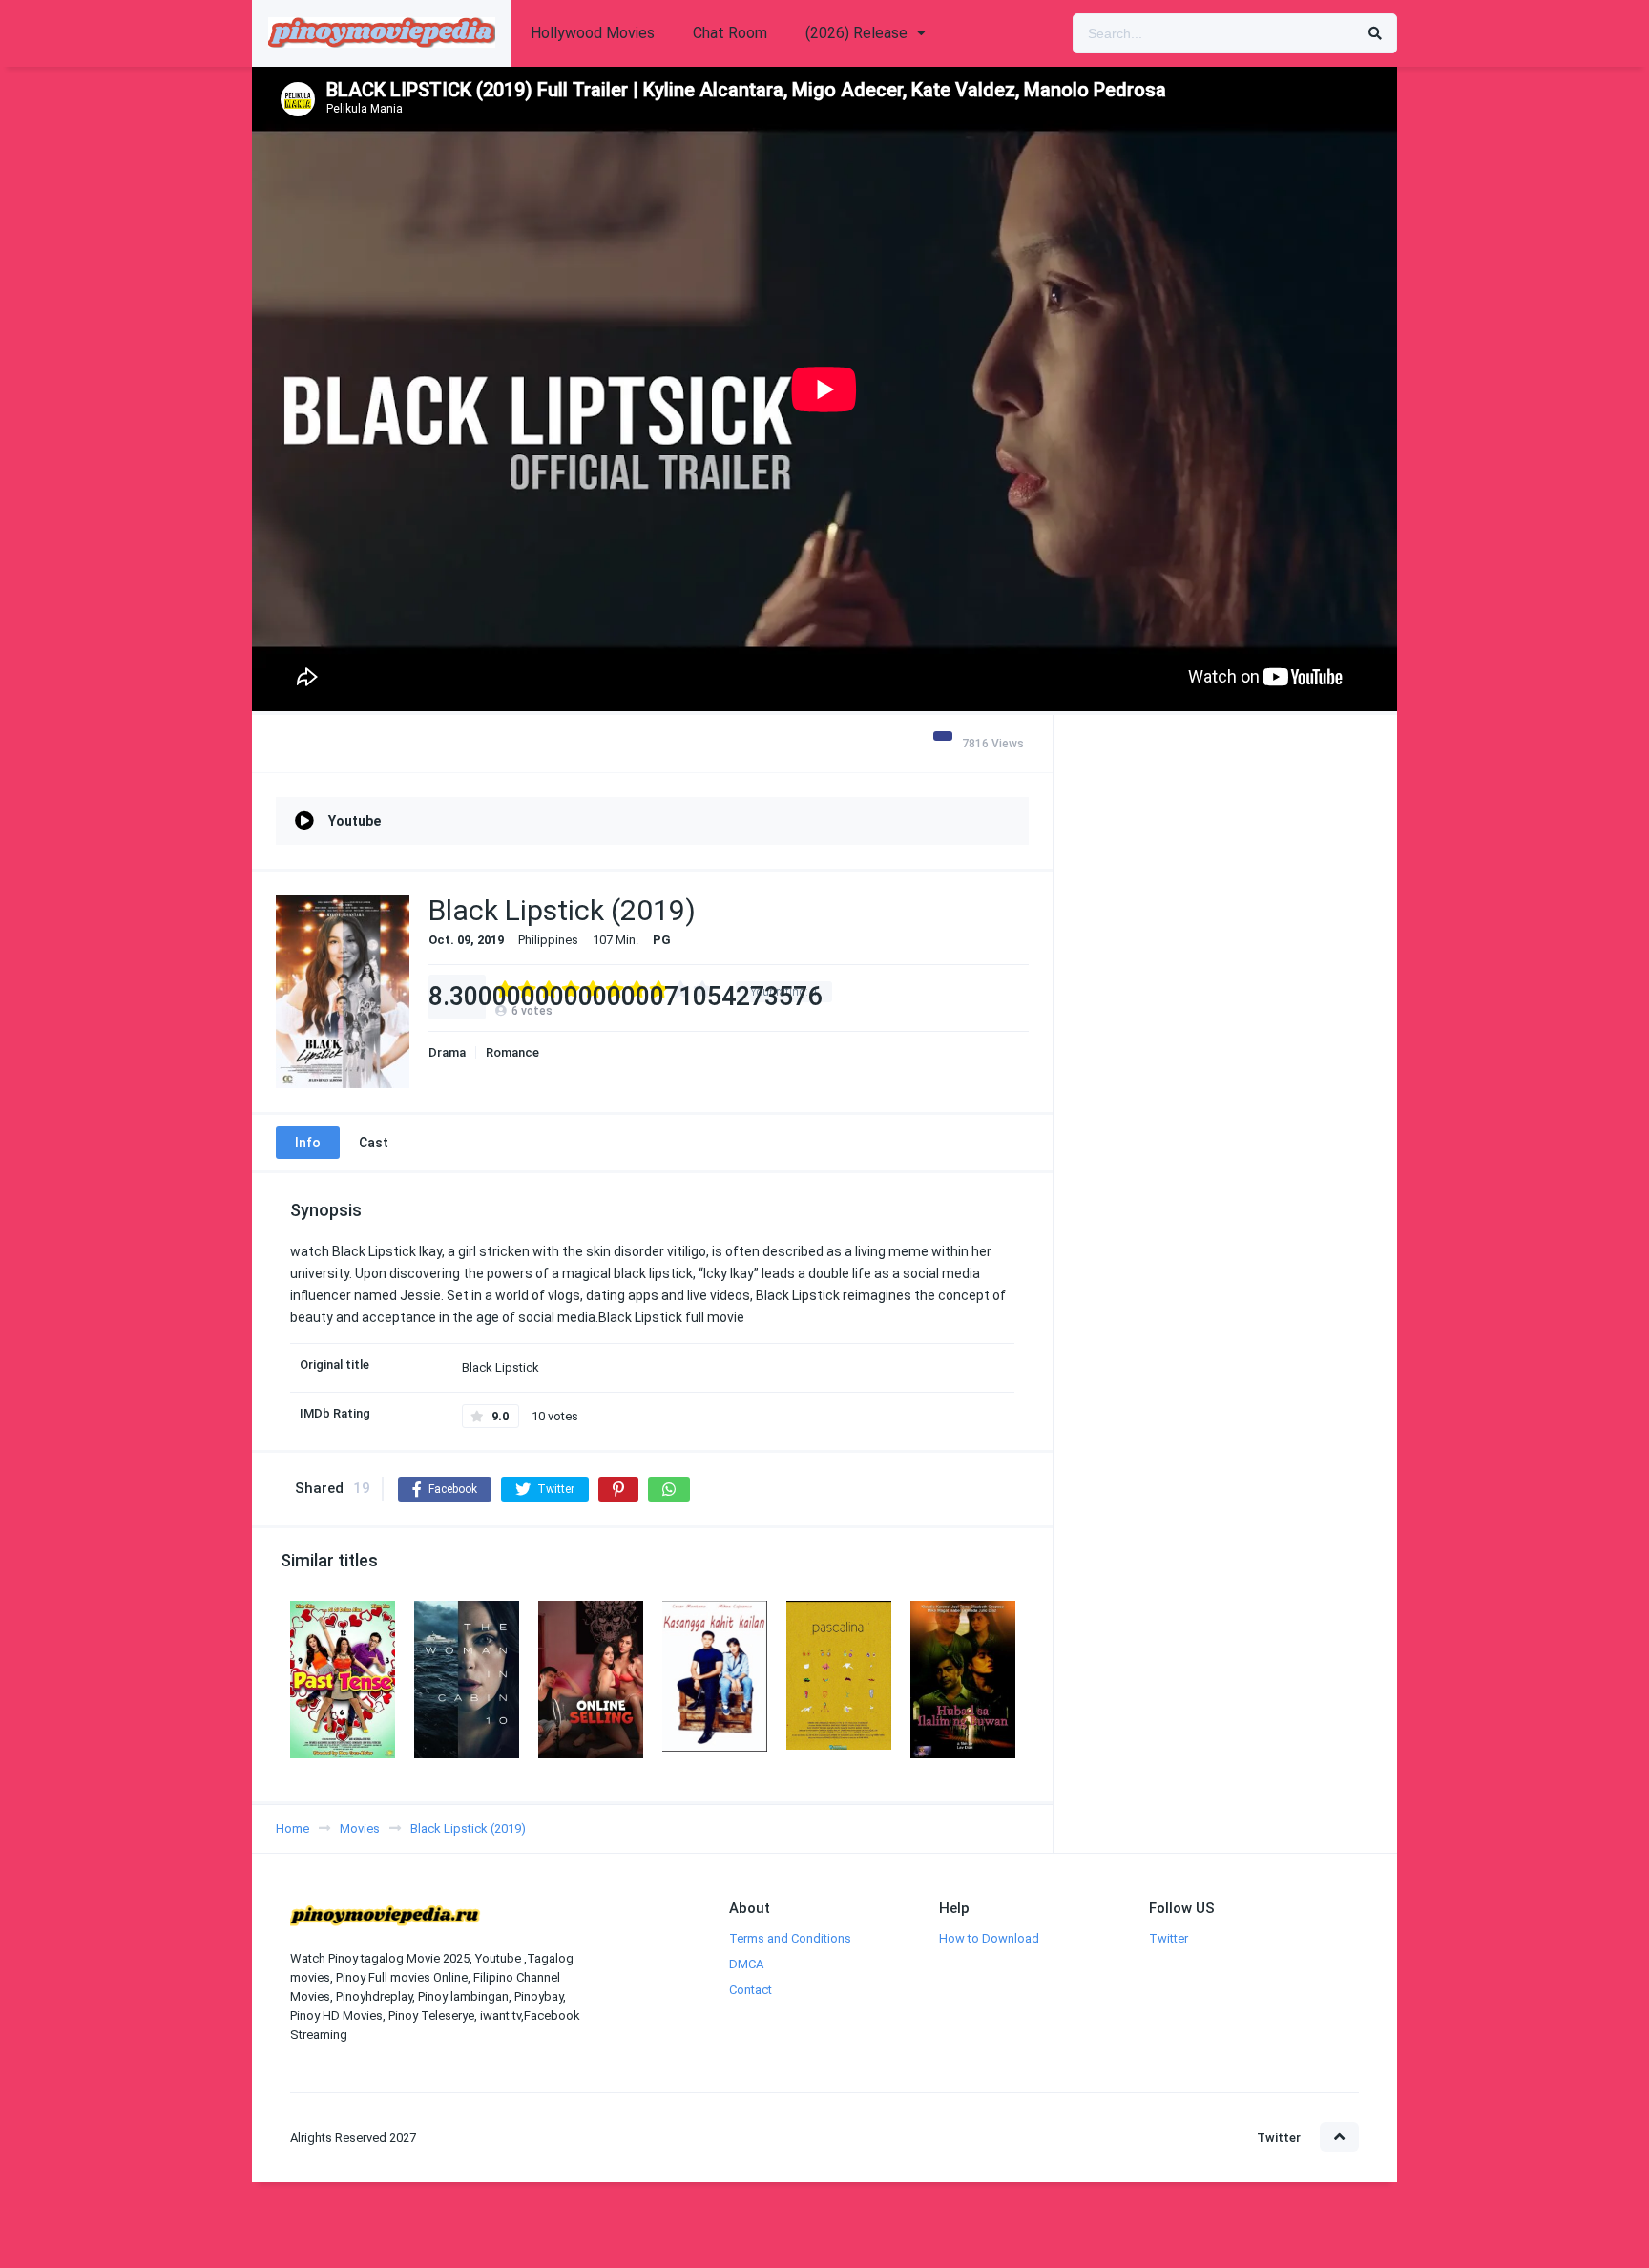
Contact (751, 1990)
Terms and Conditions (790, 1938)
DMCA (746, 1964)
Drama (447, 1052)
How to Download (989, 1938)
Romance (512, 1052)
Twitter (1169, 1938)
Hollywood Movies (593, 33)
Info (308, 1143)
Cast (374, 1143)
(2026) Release (856, 33)
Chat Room (730, 33)
